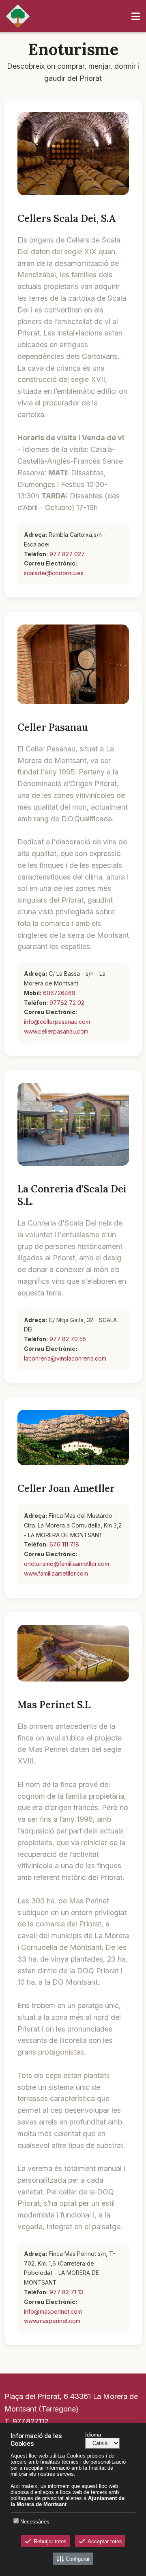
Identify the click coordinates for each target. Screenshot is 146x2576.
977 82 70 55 (68, 1339)
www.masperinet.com (52, 2321)
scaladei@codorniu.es (54, 573)
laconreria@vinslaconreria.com (65, 1358)
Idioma (93, 2435)
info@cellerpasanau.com (57, 1022)
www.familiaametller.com (56, 1573)
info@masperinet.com (53, 2311)
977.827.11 (28, 2421)
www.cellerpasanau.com (56, 1031)
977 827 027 (67, 554)
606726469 (59, 993)
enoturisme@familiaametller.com (67, 1564)
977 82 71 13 (66, 2292)
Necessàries (35, 2522)
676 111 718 (64, 1544)
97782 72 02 (67, 1003)
